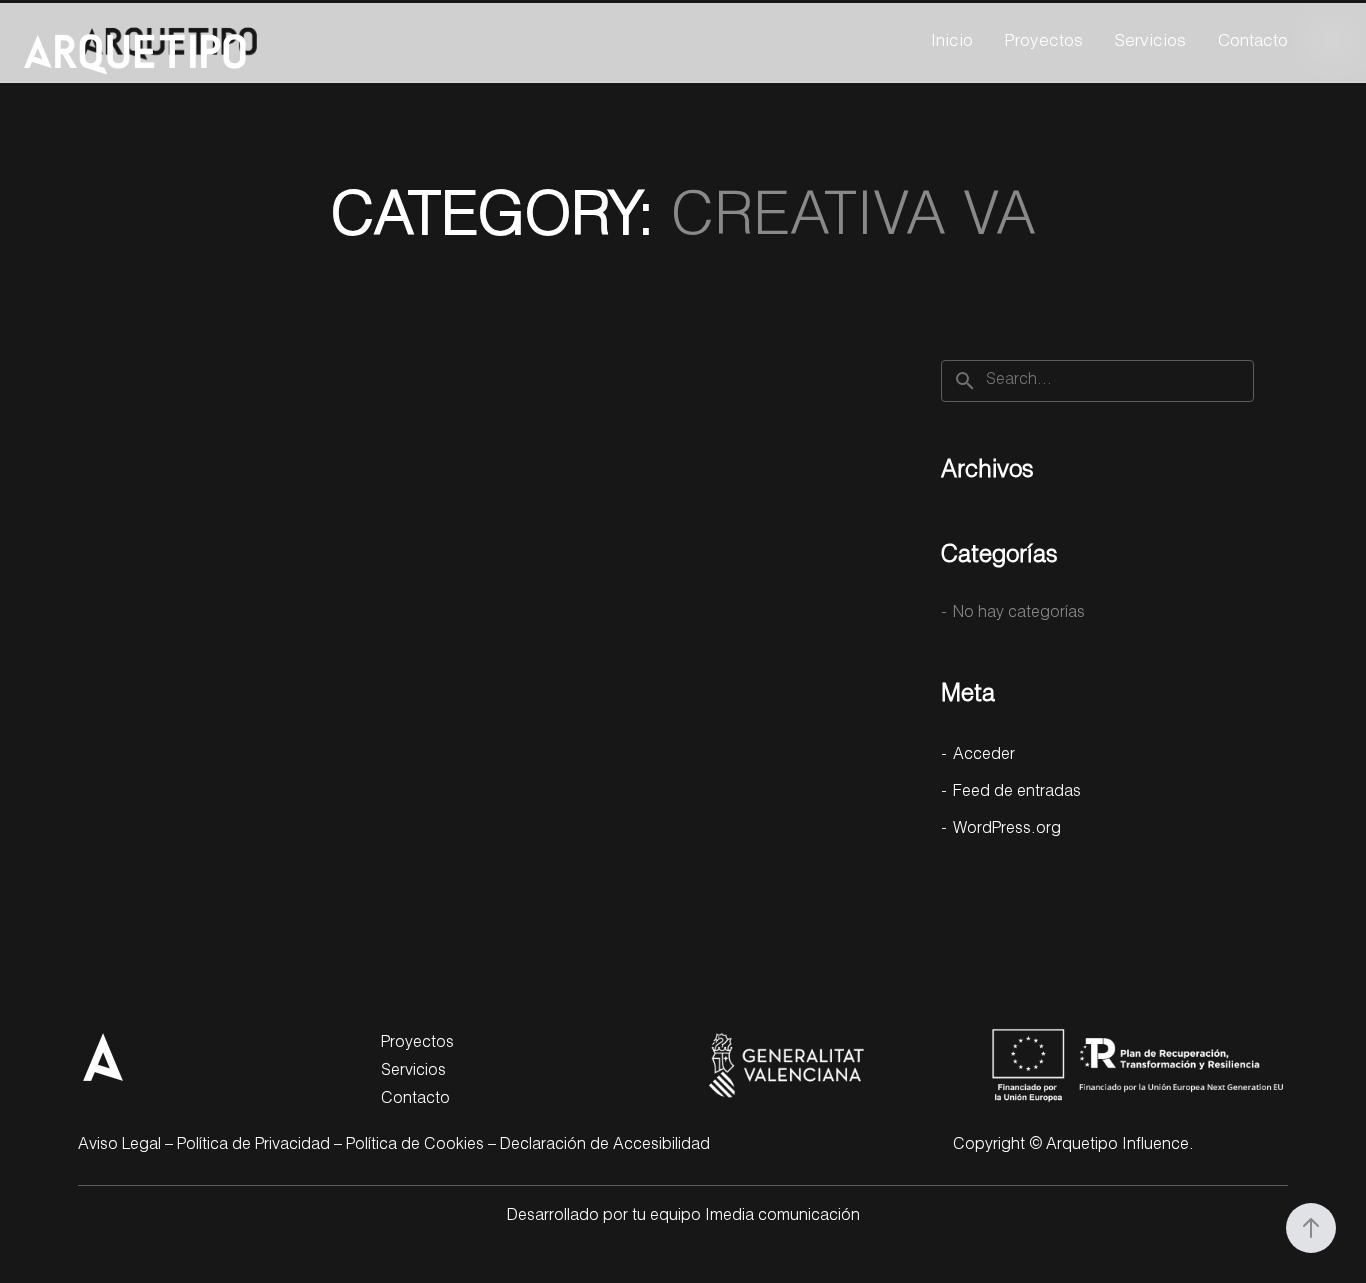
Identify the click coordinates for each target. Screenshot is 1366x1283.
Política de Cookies (415, 1146)
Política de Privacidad (253, 1146)
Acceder (984, 756)
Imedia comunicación (782, 1217)
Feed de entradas (1017, 793)
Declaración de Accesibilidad (605, 1146)
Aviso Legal (119, 1146)
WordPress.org (1007, 830)
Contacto (1253, 42)
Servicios (1150, 42)
